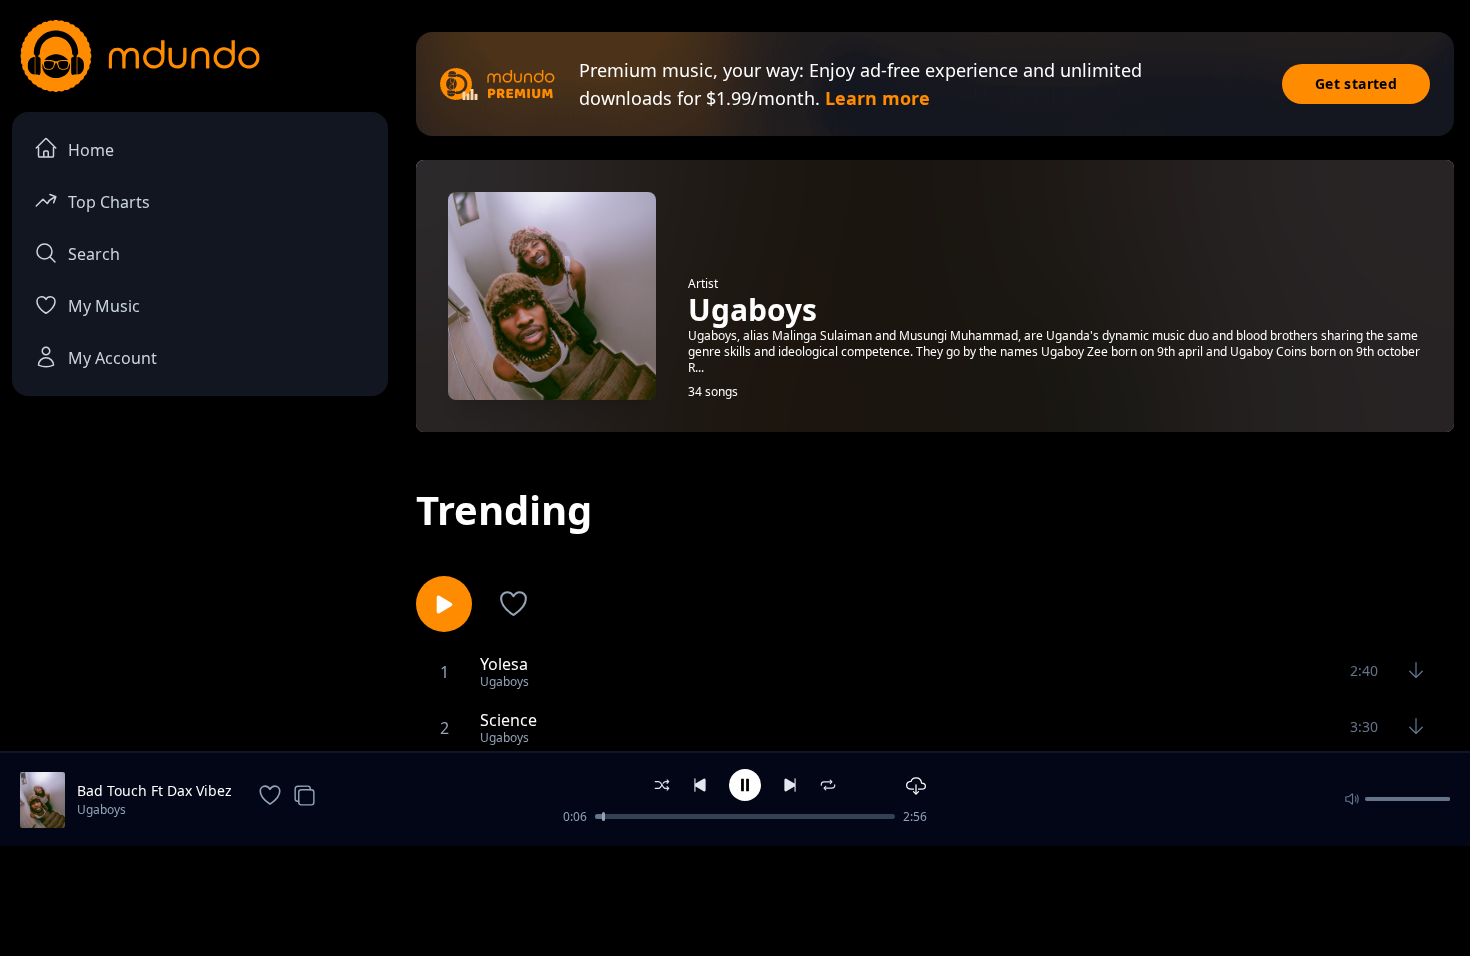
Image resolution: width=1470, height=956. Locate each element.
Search (94, 254)
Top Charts (109, 202)
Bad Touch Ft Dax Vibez (154, 790)
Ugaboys (101, 809)
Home (91, 150)
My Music (104, 306)
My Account (112, 358)
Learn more (877, 98)
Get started (1356, 83)
